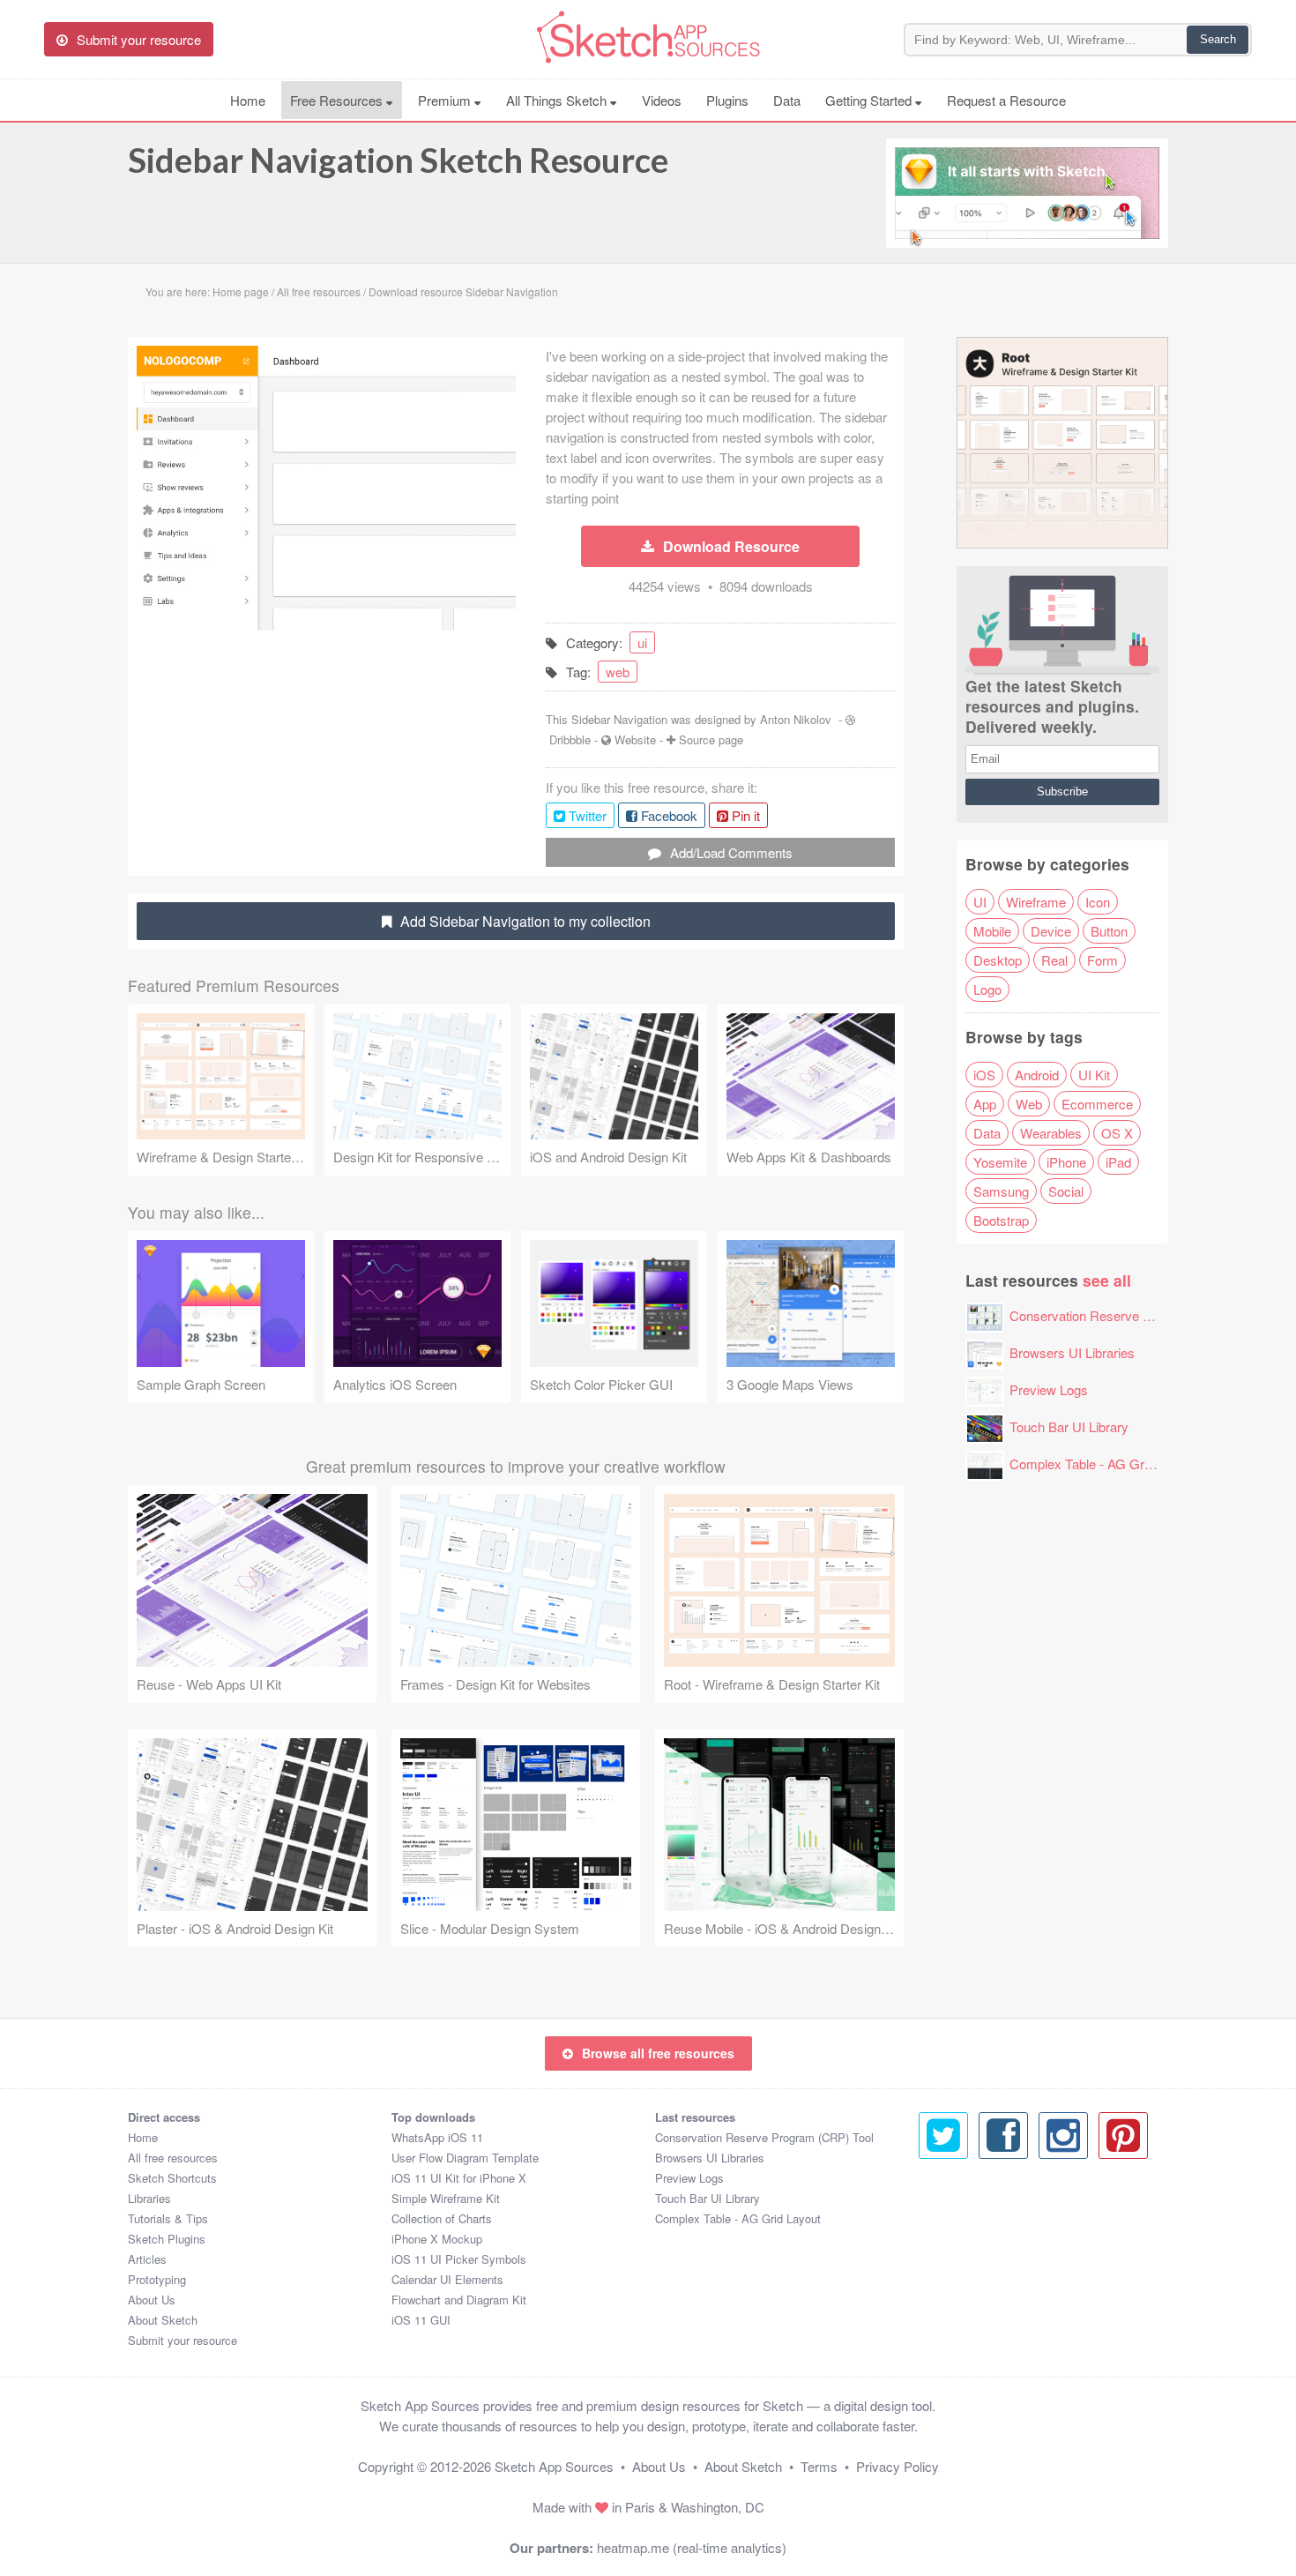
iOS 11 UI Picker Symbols (459, 2259)
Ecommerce (1097, 1104)
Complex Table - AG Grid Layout (1103, 1463)
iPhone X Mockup (437, 2239)
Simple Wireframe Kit (446, 2198)
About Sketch (163, 2320)
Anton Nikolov (796, 719)
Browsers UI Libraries (1072, 1352)
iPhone (1066, 1162)
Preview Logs (1049, 1389)
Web (1029, 1104)
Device (1051, 931)
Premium (446, 100)
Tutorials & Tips (168, 2218)
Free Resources (338, 100)
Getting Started (870, 100)
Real (1054, 960)
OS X (1117, 1133)
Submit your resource (182, 2340)
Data (787, 100)
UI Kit (1094, 1075)
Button (1109, 931)
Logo (987, 989)
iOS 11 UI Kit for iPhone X (459, 2178)
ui (642, 642)
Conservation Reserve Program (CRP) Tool (1135, 1315)
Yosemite (1000, 1162)
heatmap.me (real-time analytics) (692, 2547)
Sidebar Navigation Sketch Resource (398, 160)
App (985, 1104)
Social (1066, 1191)
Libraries (149, 2198)
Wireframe (1036, 902)
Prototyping (157, 2279)
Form (1102, 960)
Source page (711, 739)
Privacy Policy (898, 2466)
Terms (819, 2466)
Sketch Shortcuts (172, 2178)
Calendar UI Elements (447, 2279)
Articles (147, 2259)
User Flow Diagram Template (465, 2158)
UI (980, 902)
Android (1037, 1075)
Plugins (727, 100)
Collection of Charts (442, 2218)
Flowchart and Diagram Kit (459, 2300)
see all (1107, 1280)
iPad (1118, 1162)
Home (248, 100)
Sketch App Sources (554, 2466)
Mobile (992, 931)
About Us (152, 2300)
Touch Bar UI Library (1069, 1426)
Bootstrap (1001, 1220)
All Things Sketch (558, 100)
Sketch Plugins (167, 2239)
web (618, 672)
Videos (662, 100)
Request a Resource (1006, 100)
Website (635, 739)
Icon (1098, 902)
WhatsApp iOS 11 (437, 2137)
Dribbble (570, 739)
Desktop (998, 960)
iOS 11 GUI (421, 2320)
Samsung (1001, 1191)
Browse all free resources (658, 2053)
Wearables (1051, 1133)
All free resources (173, 2158)
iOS (984, 1075)
